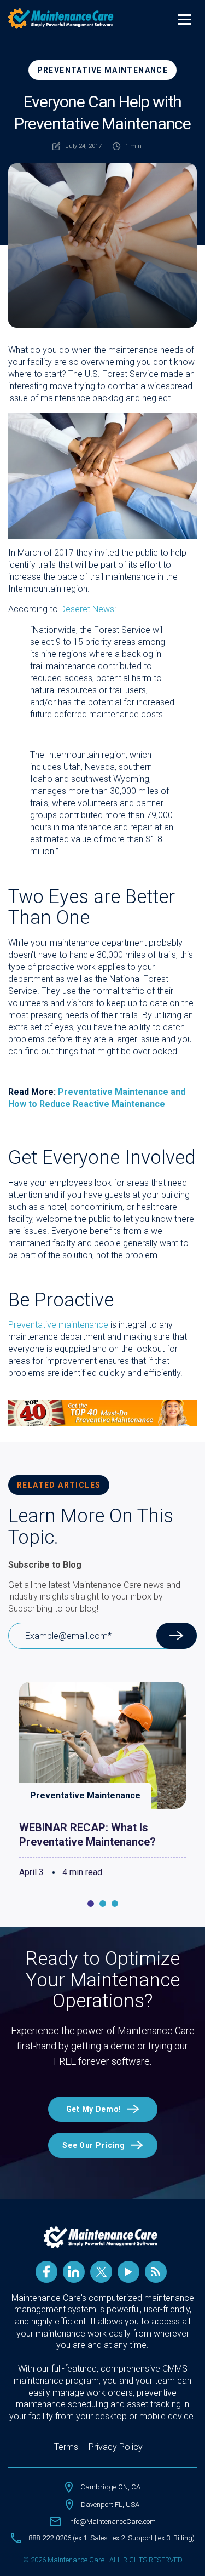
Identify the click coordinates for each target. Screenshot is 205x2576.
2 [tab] (103, 1904)
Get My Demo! (94, 2109)
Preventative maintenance (58, 1325)
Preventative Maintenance (103, 70)
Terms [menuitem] (66, 2447)
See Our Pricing (94, 2145)
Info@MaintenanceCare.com (112, 2521)
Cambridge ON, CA (110, 2487)
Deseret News (87, 609)
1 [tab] (91, 1904)
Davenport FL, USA (110, 2504)
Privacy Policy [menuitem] (116, 2447)
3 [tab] (115, 1904)
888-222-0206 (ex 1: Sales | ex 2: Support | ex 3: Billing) (112, 2538)
